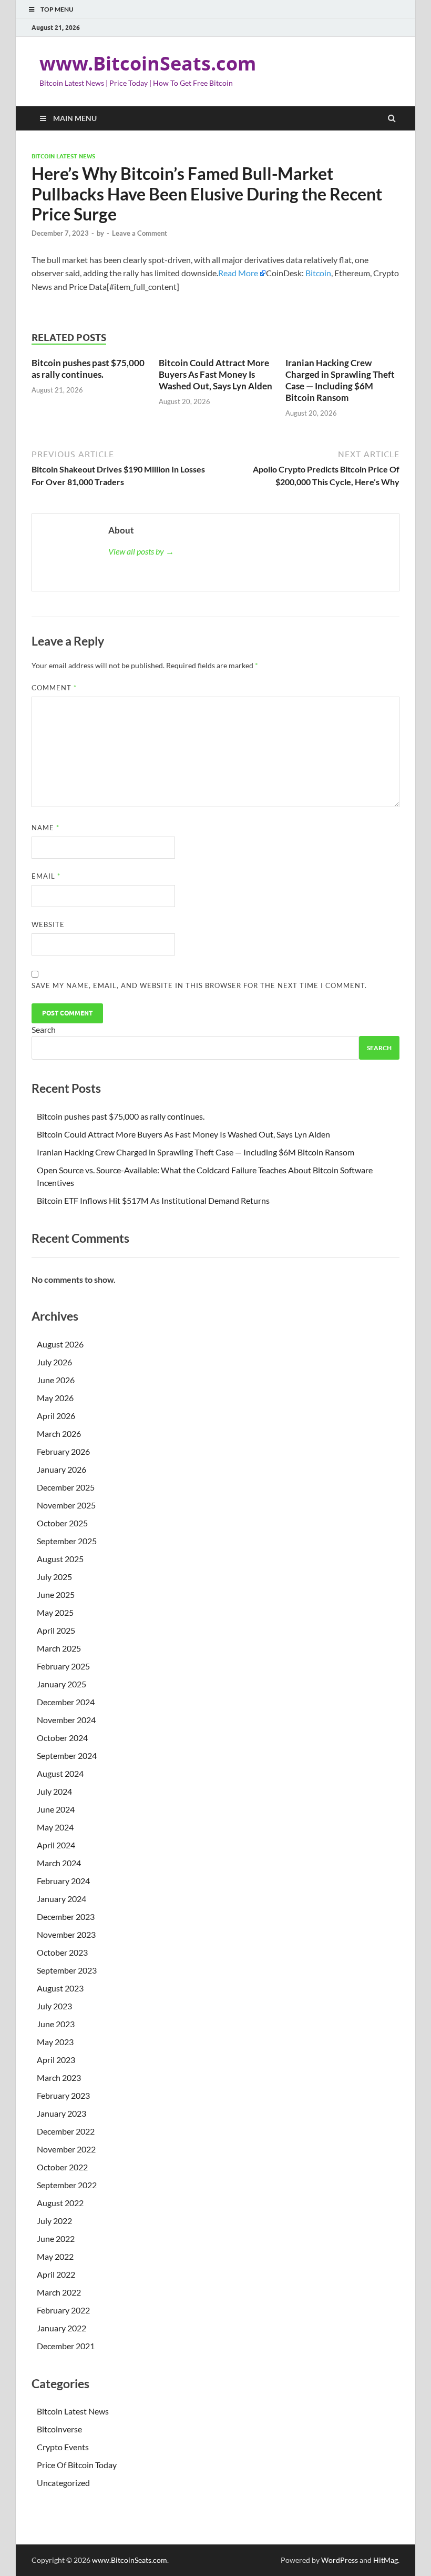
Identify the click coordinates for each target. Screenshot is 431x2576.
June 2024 (56, 1809)
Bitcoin (318, 273)
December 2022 (66, 2131)
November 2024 (66, 1720)
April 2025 (56, 1630)
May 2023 (55, 2042)
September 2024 (67, 1755)
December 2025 (66, 1487)
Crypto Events (63, 2447)
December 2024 (66, 1702)
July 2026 (54, 1362)
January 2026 (61, 1469)
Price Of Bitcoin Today (77, 2465)
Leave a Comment (140, 233)
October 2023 (62, 1952)
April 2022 (56, 2274)
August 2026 (60, 1344)
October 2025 (62, 1523)
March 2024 (59, 1863)
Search (44, 1029)
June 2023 (56, 2024)
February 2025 (63, 1666)
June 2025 (56, 1594)
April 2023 (56, 2060)
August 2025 (60, 1559)
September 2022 (67, 2185)
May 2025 (55, 1612)
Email (46, 876)
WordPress (340, 2560)
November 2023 (66, 1934)
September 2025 (67, 1541)
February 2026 (63, 1451)
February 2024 (63, 1881)
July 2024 (54, 1791)
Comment (54, 688)
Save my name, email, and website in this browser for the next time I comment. (199, 985)
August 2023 (60, 1988)
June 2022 (56, 2238)
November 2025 (66, 1505)
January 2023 (61, 2113)
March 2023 (59, 2077)
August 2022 (60, 2203)
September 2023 (67, 1970)
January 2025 (61, 1684)
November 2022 (66, 2149)
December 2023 (66, 1916)
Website (48, 924)
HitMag (386, 2560)
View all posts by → (141, 551)
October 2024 (62, 1738)
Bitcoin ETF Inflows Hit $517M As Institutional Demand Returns (153, 1200)
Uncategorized (63, 2483)
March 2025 (59, 1648)
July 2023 (54, 2006)
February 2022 (63, 2310)
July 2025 (54, 1577)
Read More (238, 273)
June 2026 (56, 1380)
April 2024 (56, 1845)
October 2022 (62, 2167)
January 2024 (61, 1899)
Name (45, 828)
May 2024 (55, 1827)
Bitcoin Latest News (63, 156)
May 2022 (55, 2256)
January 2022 (61, 2328)
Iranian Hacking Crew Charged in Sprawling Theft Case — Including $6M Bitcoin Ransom (340, 380)
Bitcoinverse (59, 2429)
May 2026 (55, 1398)
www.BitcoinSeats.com (148, 63)
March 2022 (59, 2292)
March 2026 (59, 1433)
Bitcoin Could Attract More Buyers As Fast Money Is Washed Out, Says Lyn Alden (215, 374)
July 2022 (54, 2221)
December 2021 (66, 2346)
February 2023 (63, 2095)
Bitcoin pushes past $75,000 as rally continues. (88, 369)
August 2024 (60, 1773)
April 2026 (56, 1416)
